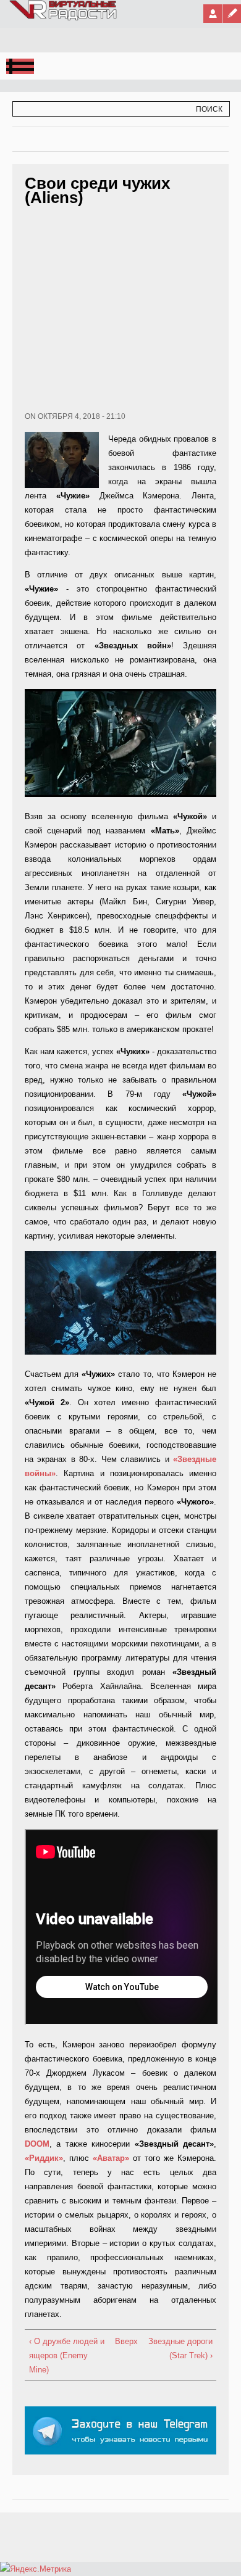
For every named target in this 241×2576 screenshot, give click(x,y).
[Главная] (64, 18)
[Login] (213, 14)
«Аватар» (111, 2158)
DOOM (37, 2144)
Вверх (119, 2341)
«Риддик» (44, 2158)
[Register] (232, 14)
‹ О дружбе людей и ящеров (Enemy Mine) (67, 2355)
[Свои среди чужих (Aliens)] (120, 794)
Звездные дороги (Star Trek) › (180, 2348)
